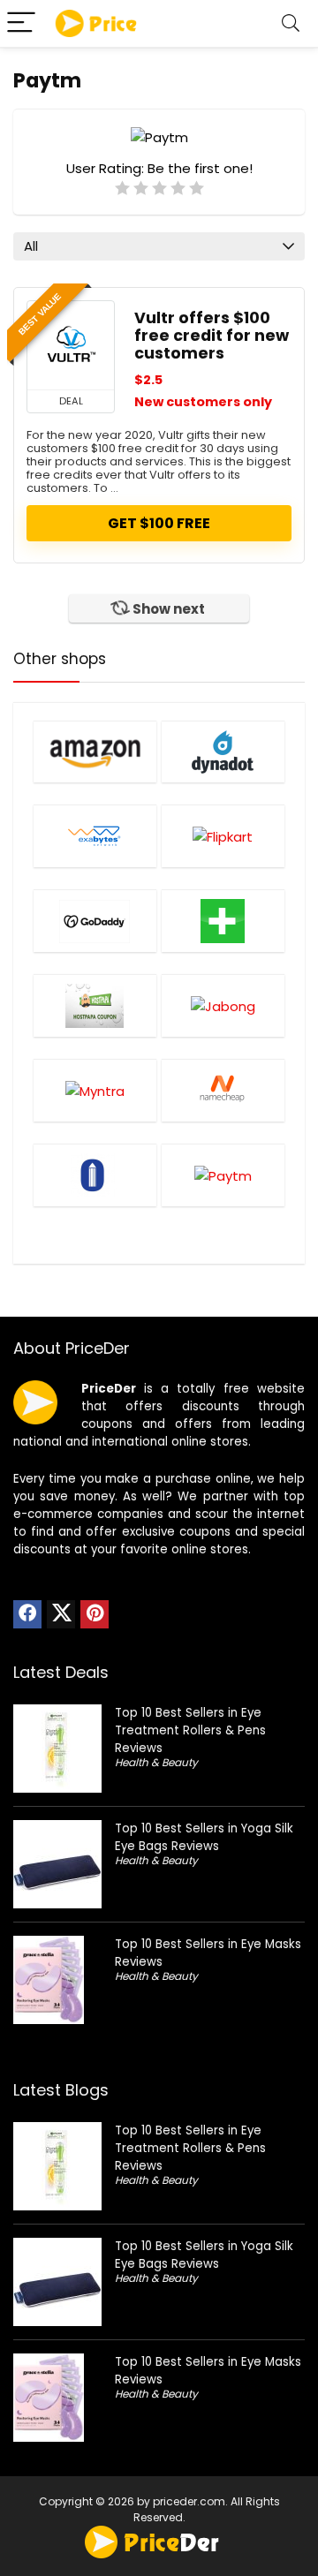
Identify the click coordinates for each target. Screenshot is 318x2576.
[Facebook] (27, 1614)
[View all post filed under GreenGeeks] (223, 921)
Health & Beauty (156, 1762)
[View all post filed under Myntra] (95, 1090)
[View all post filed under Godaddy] (95, 921)
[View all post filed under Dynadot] (223, 752)
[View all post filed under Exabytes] (95, 836)
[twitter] (61, 1614)
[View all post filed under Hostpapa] (95, 1005)
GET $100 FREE (159, 523)
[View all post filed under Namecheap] (223, 1090)
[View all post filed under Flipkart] (223, 836)
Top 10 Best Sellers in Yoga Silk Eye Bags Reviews (204, 1837)
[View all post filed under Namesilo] (95, 1175)
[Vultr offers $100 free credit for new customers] (71, 345)
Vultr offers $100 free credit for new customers (212, 336)
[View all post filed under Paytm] (223, 1175)
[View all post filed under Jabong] (223, 1005)
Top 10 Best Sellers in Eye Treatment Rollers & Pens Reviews (190, 1730)
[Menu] (21, 23)
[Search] (291, 23)
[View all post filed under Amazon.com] (95, 752)
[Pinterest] (95, 1614)
